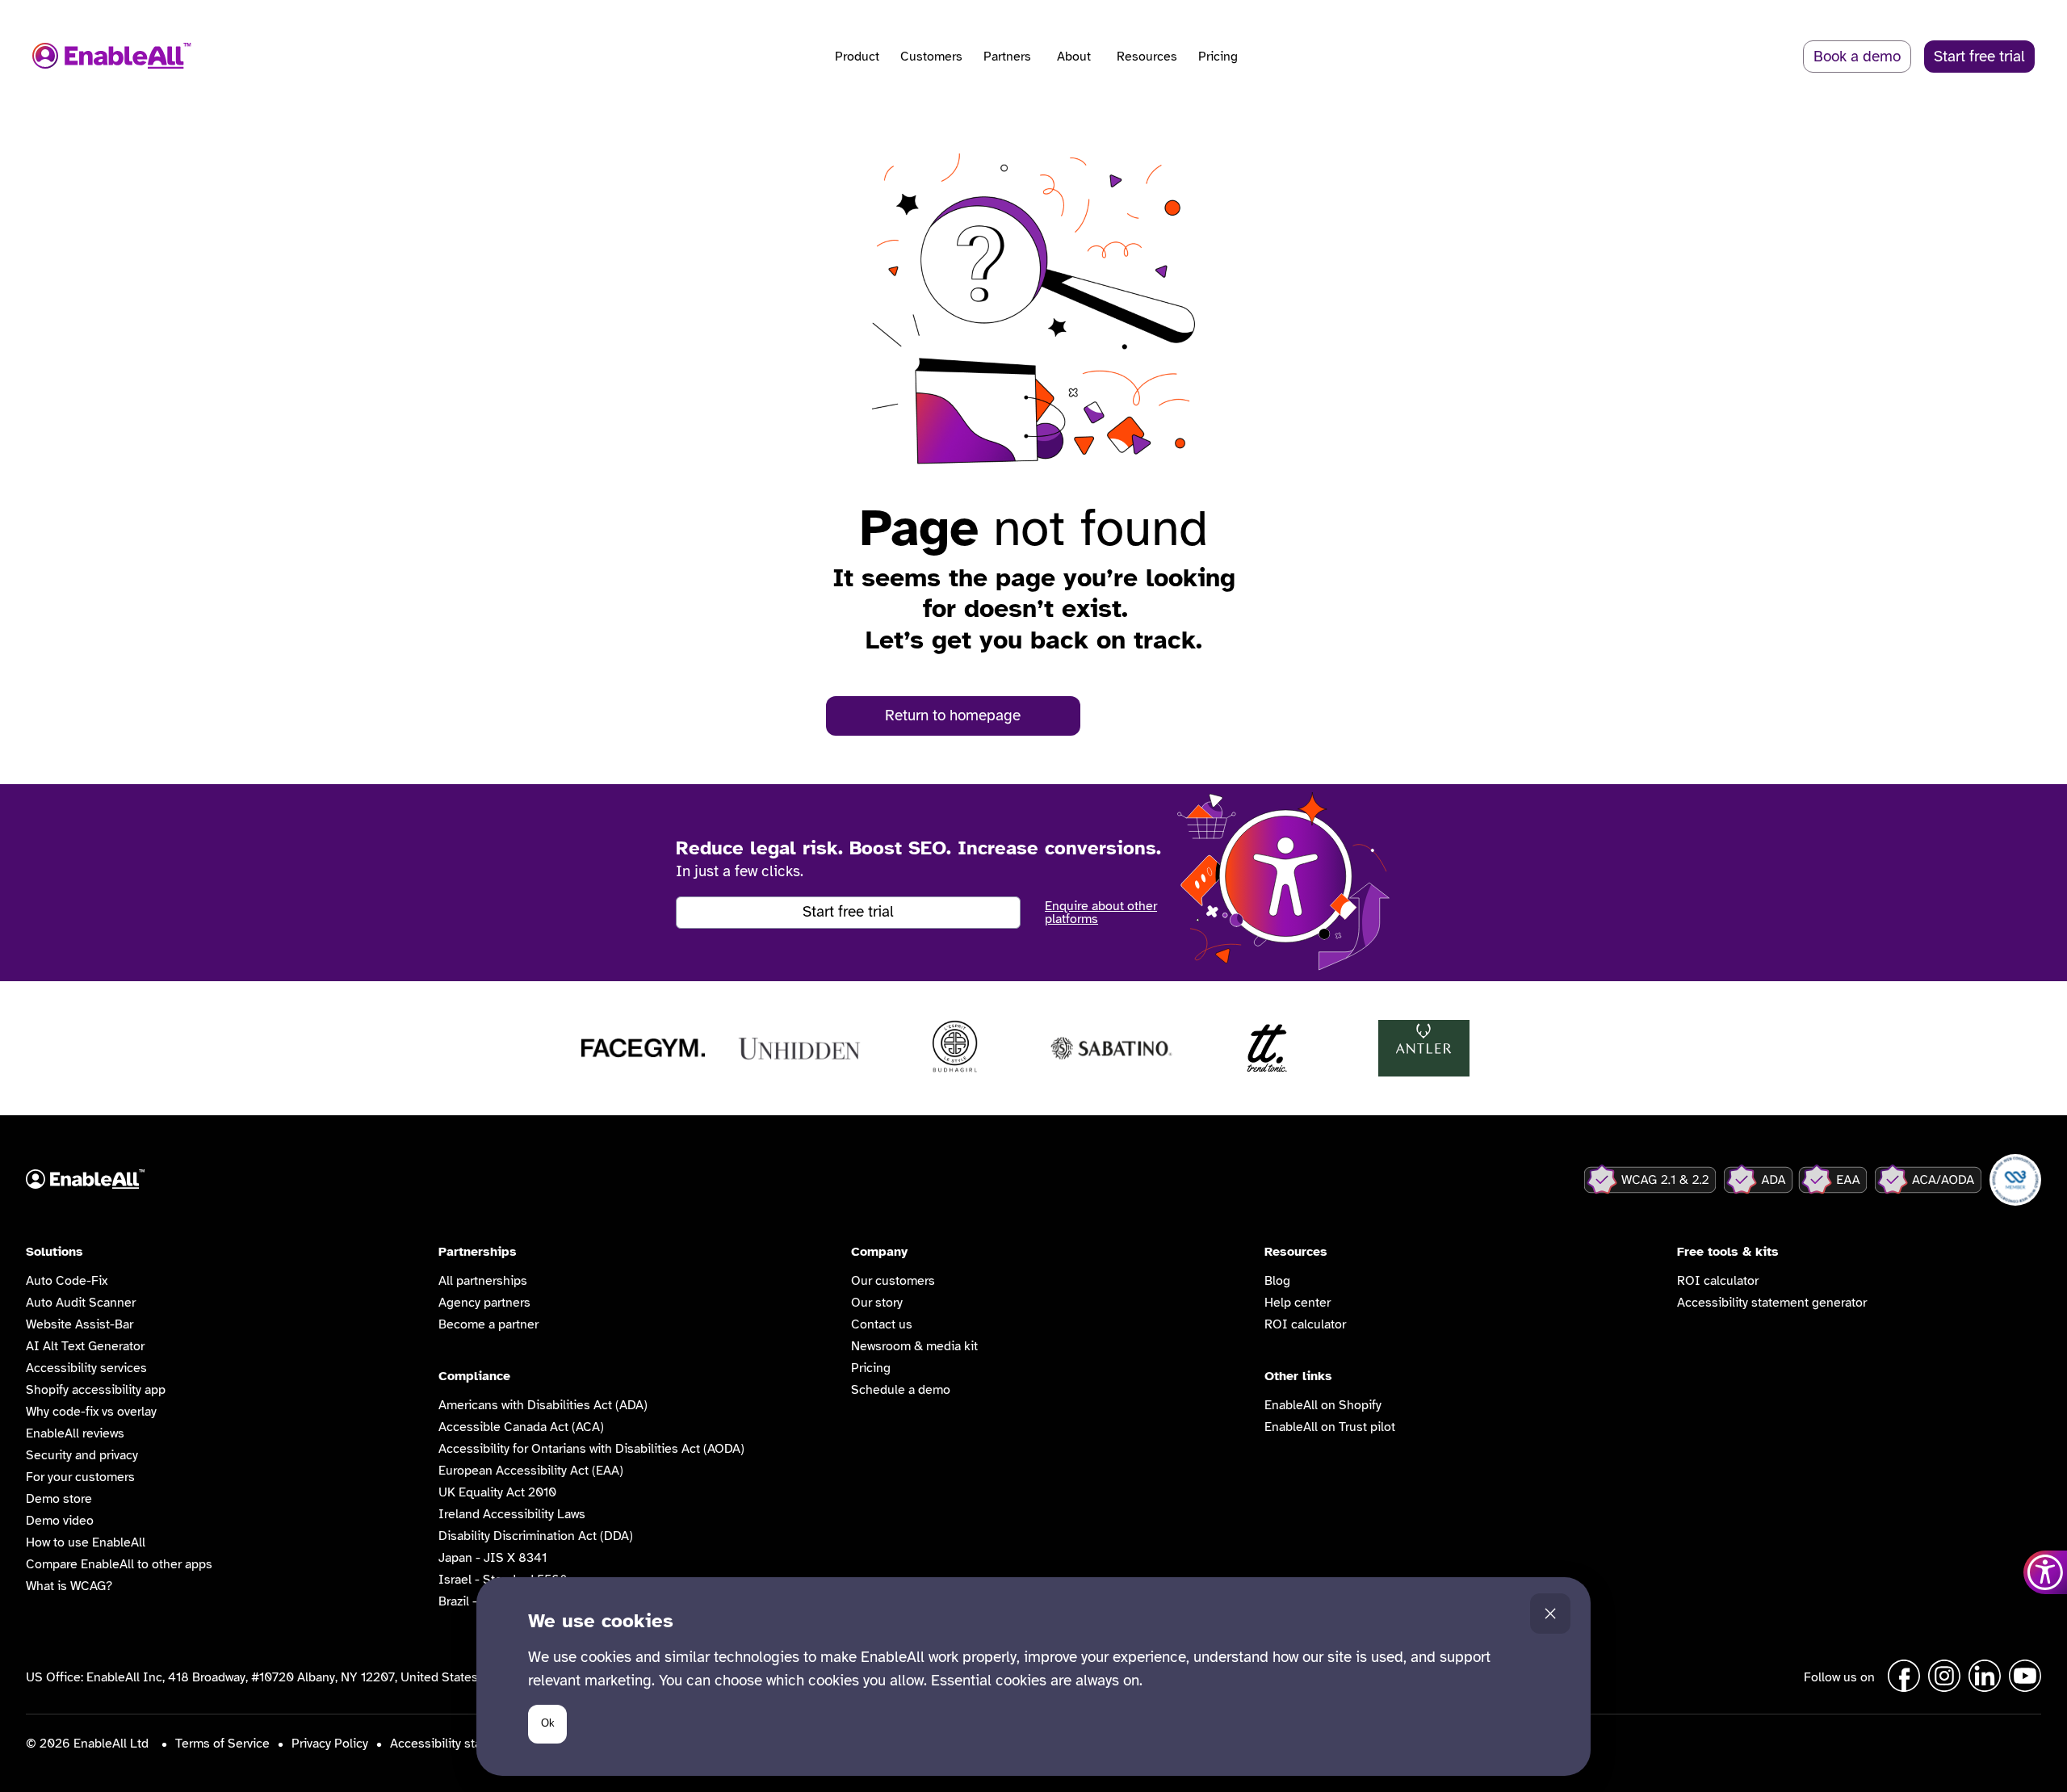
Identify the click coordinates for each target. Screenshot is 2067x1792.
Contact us (882, 1324)
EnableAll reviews (75, 1433)
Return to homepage (953, 716)
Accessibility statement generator (1772, 1303)
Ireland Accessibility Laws (512, 1514)
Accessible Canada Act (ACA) (521, 1427)
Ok (548, 1723)
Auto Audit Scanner (81, 1303)
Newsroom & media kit (914, 1346)
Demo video (60, 1521)
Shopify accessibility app (96, 1390)
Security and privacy (82, 1455)
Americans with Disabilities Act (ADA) (543, 1405)
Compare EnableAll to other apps (119, 1564)
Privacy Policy (330, 1744)
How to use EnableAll (86, 1542)
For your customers (80, 1477)
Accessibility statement (456, 1744)
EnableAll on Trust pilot (1330, 1427)
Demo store (59, 1499)
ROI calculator (1305, 1324)
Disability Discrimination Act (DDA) (536, 1536)
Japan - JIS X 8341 (493, 1558)
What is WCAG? (69, 1586)
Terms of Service (222, 1744)
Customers (931, 57)
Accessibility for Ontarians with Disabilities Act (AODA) (591, 1449)
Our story (877, 1303)
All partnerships (483, 1281)
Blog (1277, 1281)
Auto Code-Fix (67, 1281)
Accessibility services (86, 1368)
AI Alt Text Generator (85, 1346)
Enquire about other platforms (1101, 913)
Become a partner (488, 1324)
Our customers (893, 1281)
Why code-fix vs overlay (91, 1412)
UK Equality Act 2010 (497, 1492)
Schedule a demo (901, 1390)
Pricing (1218, 57)
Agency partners (484, 1303)
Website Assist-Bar (80, 1324)
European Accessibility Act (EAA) (531, 1471)
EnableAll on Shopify (1323, 1405)
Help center (1298, 1303)
